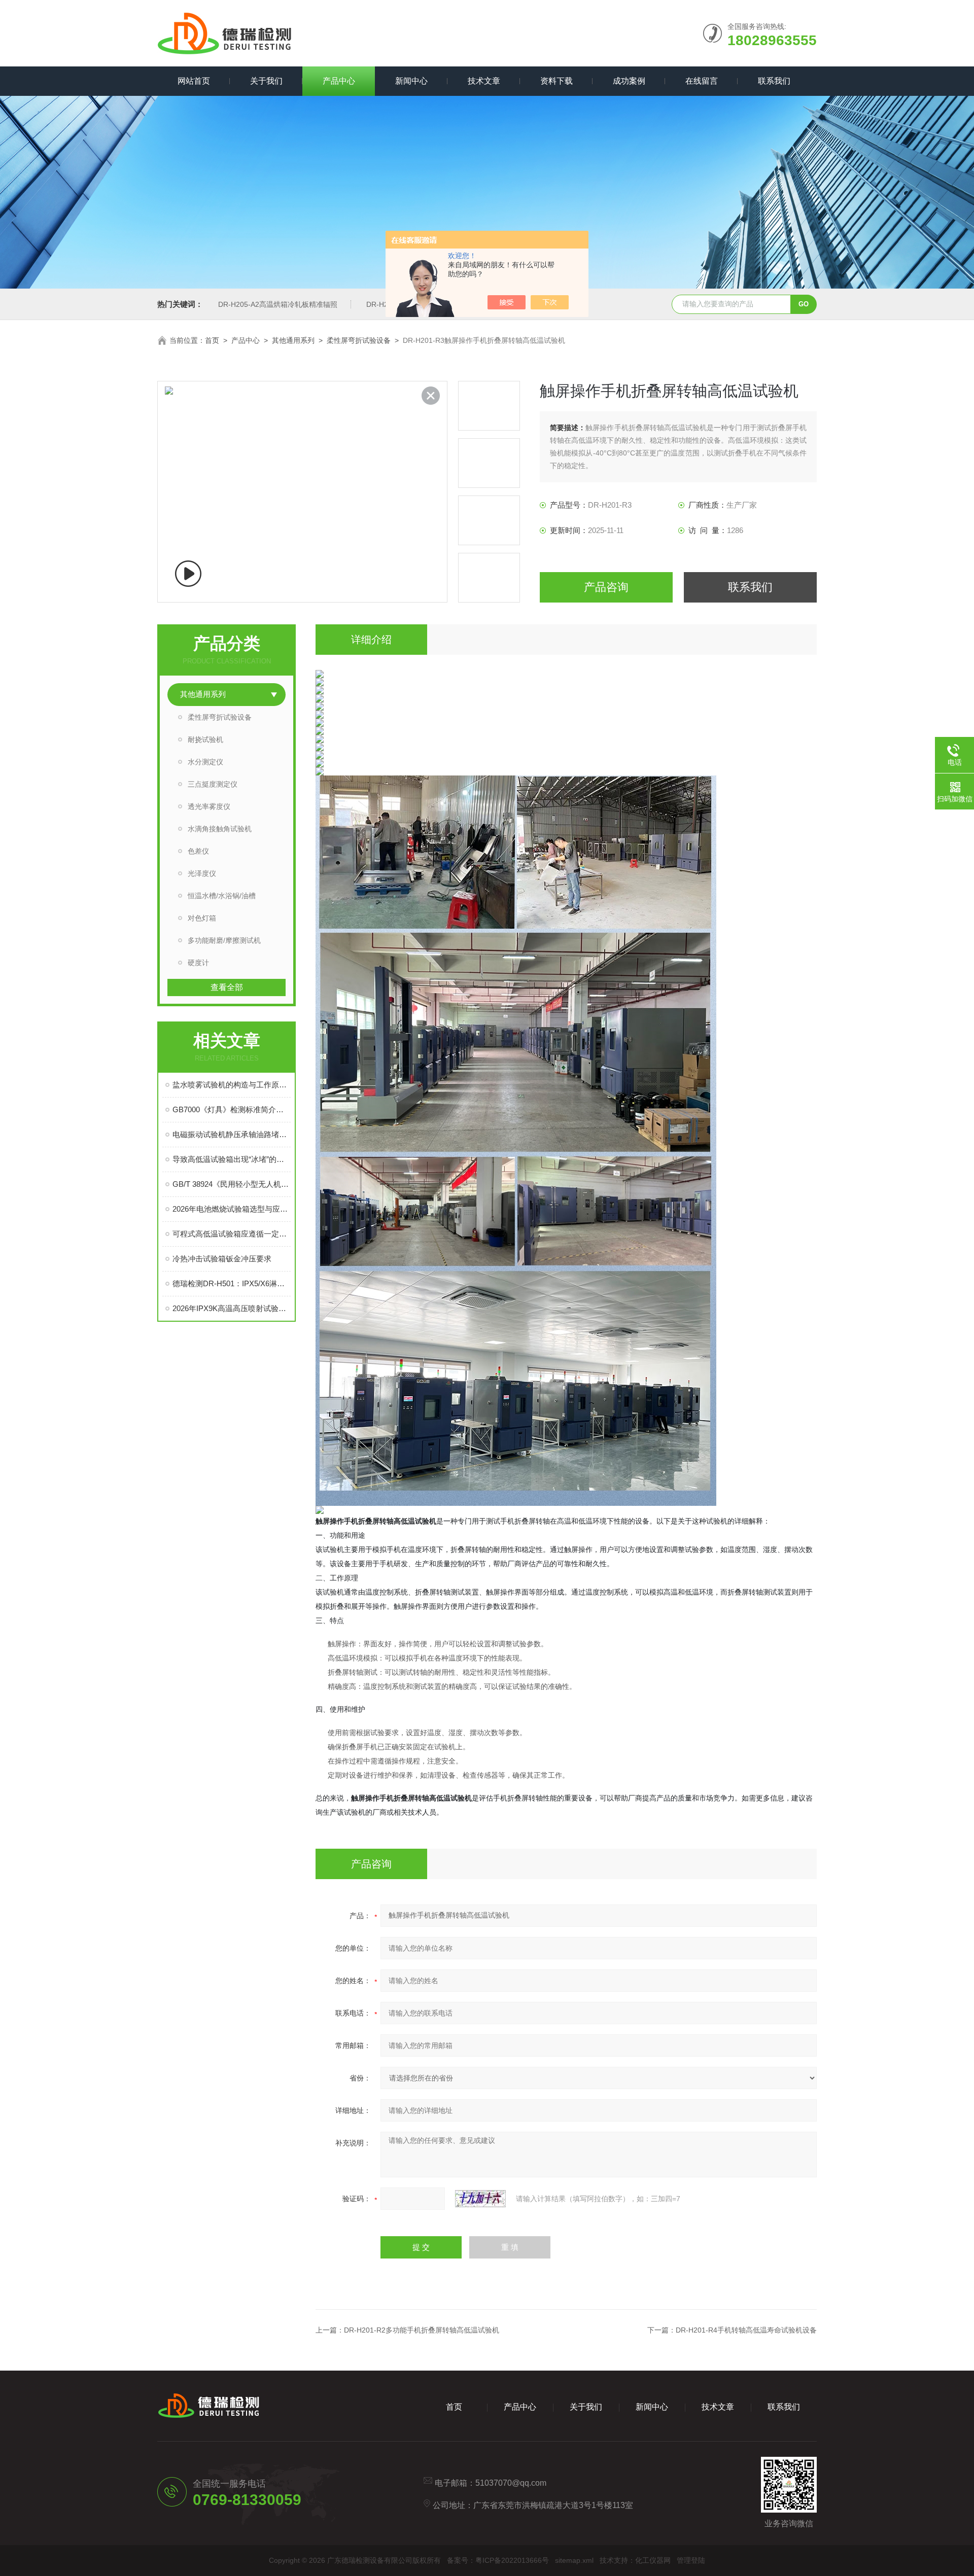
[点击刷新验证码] (480, 2199)
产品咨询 (606, 587)
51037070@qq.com (511, 2483)
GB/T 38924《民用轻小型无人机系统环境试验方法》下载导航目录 (232, 1184)
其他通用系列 (293, 340)
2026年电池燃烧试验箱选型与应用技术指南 (232, 1209)
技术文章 (484, 81)
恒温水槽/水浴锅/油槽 (222, 896)
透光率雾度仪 (209, 806)
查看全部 (227, 987)
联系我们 (774, 81)
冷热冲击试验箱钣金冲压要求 (222, 1259)
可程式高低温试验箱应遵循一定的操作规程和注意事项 (232, 1234)
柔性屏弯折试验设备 (359, 340)
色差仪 (198, 851)
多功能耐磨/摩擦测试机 (224, 940)
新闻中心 (411, 81)
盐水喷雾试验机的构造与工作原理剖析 (232, 1085)
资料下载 (556, 81)
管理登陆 (691, 2560)
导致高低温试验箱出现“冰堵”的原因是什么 (232, 1159)
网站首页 (194, 81)
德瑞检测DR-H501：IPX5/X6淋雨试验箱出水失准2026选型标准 (232, 1283)
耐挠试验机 (205, 739)
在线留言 (702, 81)
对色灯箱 (202, 918)
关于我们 (266, 81)
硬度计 (198, 963)
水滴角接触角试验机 (220, 829)
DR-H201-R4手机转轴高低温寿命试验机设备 (746, 2330)
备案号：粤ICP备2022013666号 (498, 2560)
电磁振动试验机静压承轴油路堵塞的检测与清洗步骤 (232, 1134)
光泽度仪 (202, 873)
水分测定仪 (205, 762)
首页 (212, 340)
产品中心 (339, 81)
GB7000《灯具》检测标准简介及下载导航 (232, 1109)
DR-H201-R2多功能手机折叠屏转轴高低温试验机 (422, 2330)
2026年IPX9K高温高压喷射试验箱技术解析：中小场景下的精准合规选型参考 (232, 1308)
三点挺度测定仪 (213, 784)
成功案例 (629, 81)
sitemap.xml (574, 2560)
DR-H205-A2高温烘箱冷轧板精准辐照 (278, 304)
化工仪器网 (653, 2560)
